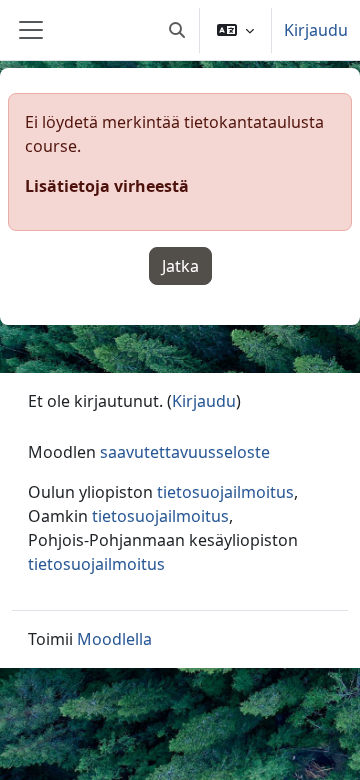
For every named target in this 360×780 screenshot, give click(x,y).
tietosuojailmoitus (225, 492)
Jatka (180, 266)
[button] (177, 30)
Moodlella (114, 639)
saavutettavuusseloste (185, 452)
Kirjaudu (316, 30)
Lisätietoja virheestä (107, 186)
